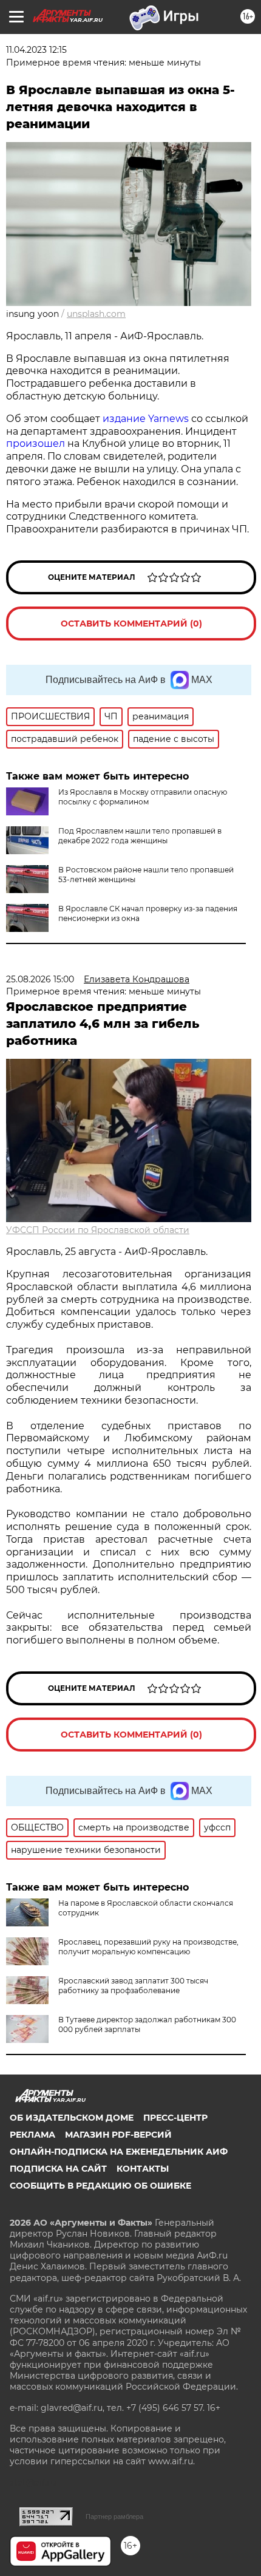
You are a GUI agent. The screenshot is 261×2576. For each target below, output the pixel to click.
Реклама (32, 2135)
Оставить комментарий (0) (131, 624)
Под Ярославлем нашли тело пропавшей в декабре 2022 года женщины (140, 836)
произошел (36, 443)
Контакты (143, 2169)
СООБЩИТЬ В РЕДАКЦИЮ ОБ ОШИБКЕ (100, 2186)
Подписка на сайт (58, 2169)
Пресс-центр (175, 2118)
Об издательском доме (72, 2118)
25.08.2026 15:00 (40, 979)
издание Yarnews (146, 419)
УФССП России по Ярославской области (98, 1230)
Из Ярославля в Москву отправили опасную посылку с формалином (143, 797)
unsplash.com (96, 314)
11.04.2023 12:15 (36, 50)
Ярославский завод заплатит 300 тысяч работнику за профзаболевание (133, 1986)
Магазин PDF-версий (118, 2135)
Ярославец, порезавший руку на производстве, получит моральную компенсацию (148, 1947)
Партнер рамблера (114, 2517)
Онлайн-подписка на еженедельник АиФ (119, 2152)
